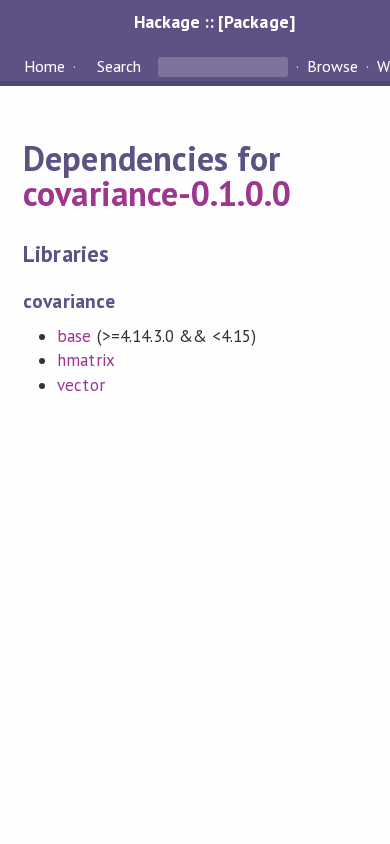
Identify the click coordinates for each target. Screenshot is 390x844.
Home (44, 66)
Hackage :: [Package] (214, 21)
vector (80, 385)
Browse (332, 66)
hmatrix (85, 360)
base (74, 336)
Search (119, 66)
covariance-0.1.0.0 (156, 193)
